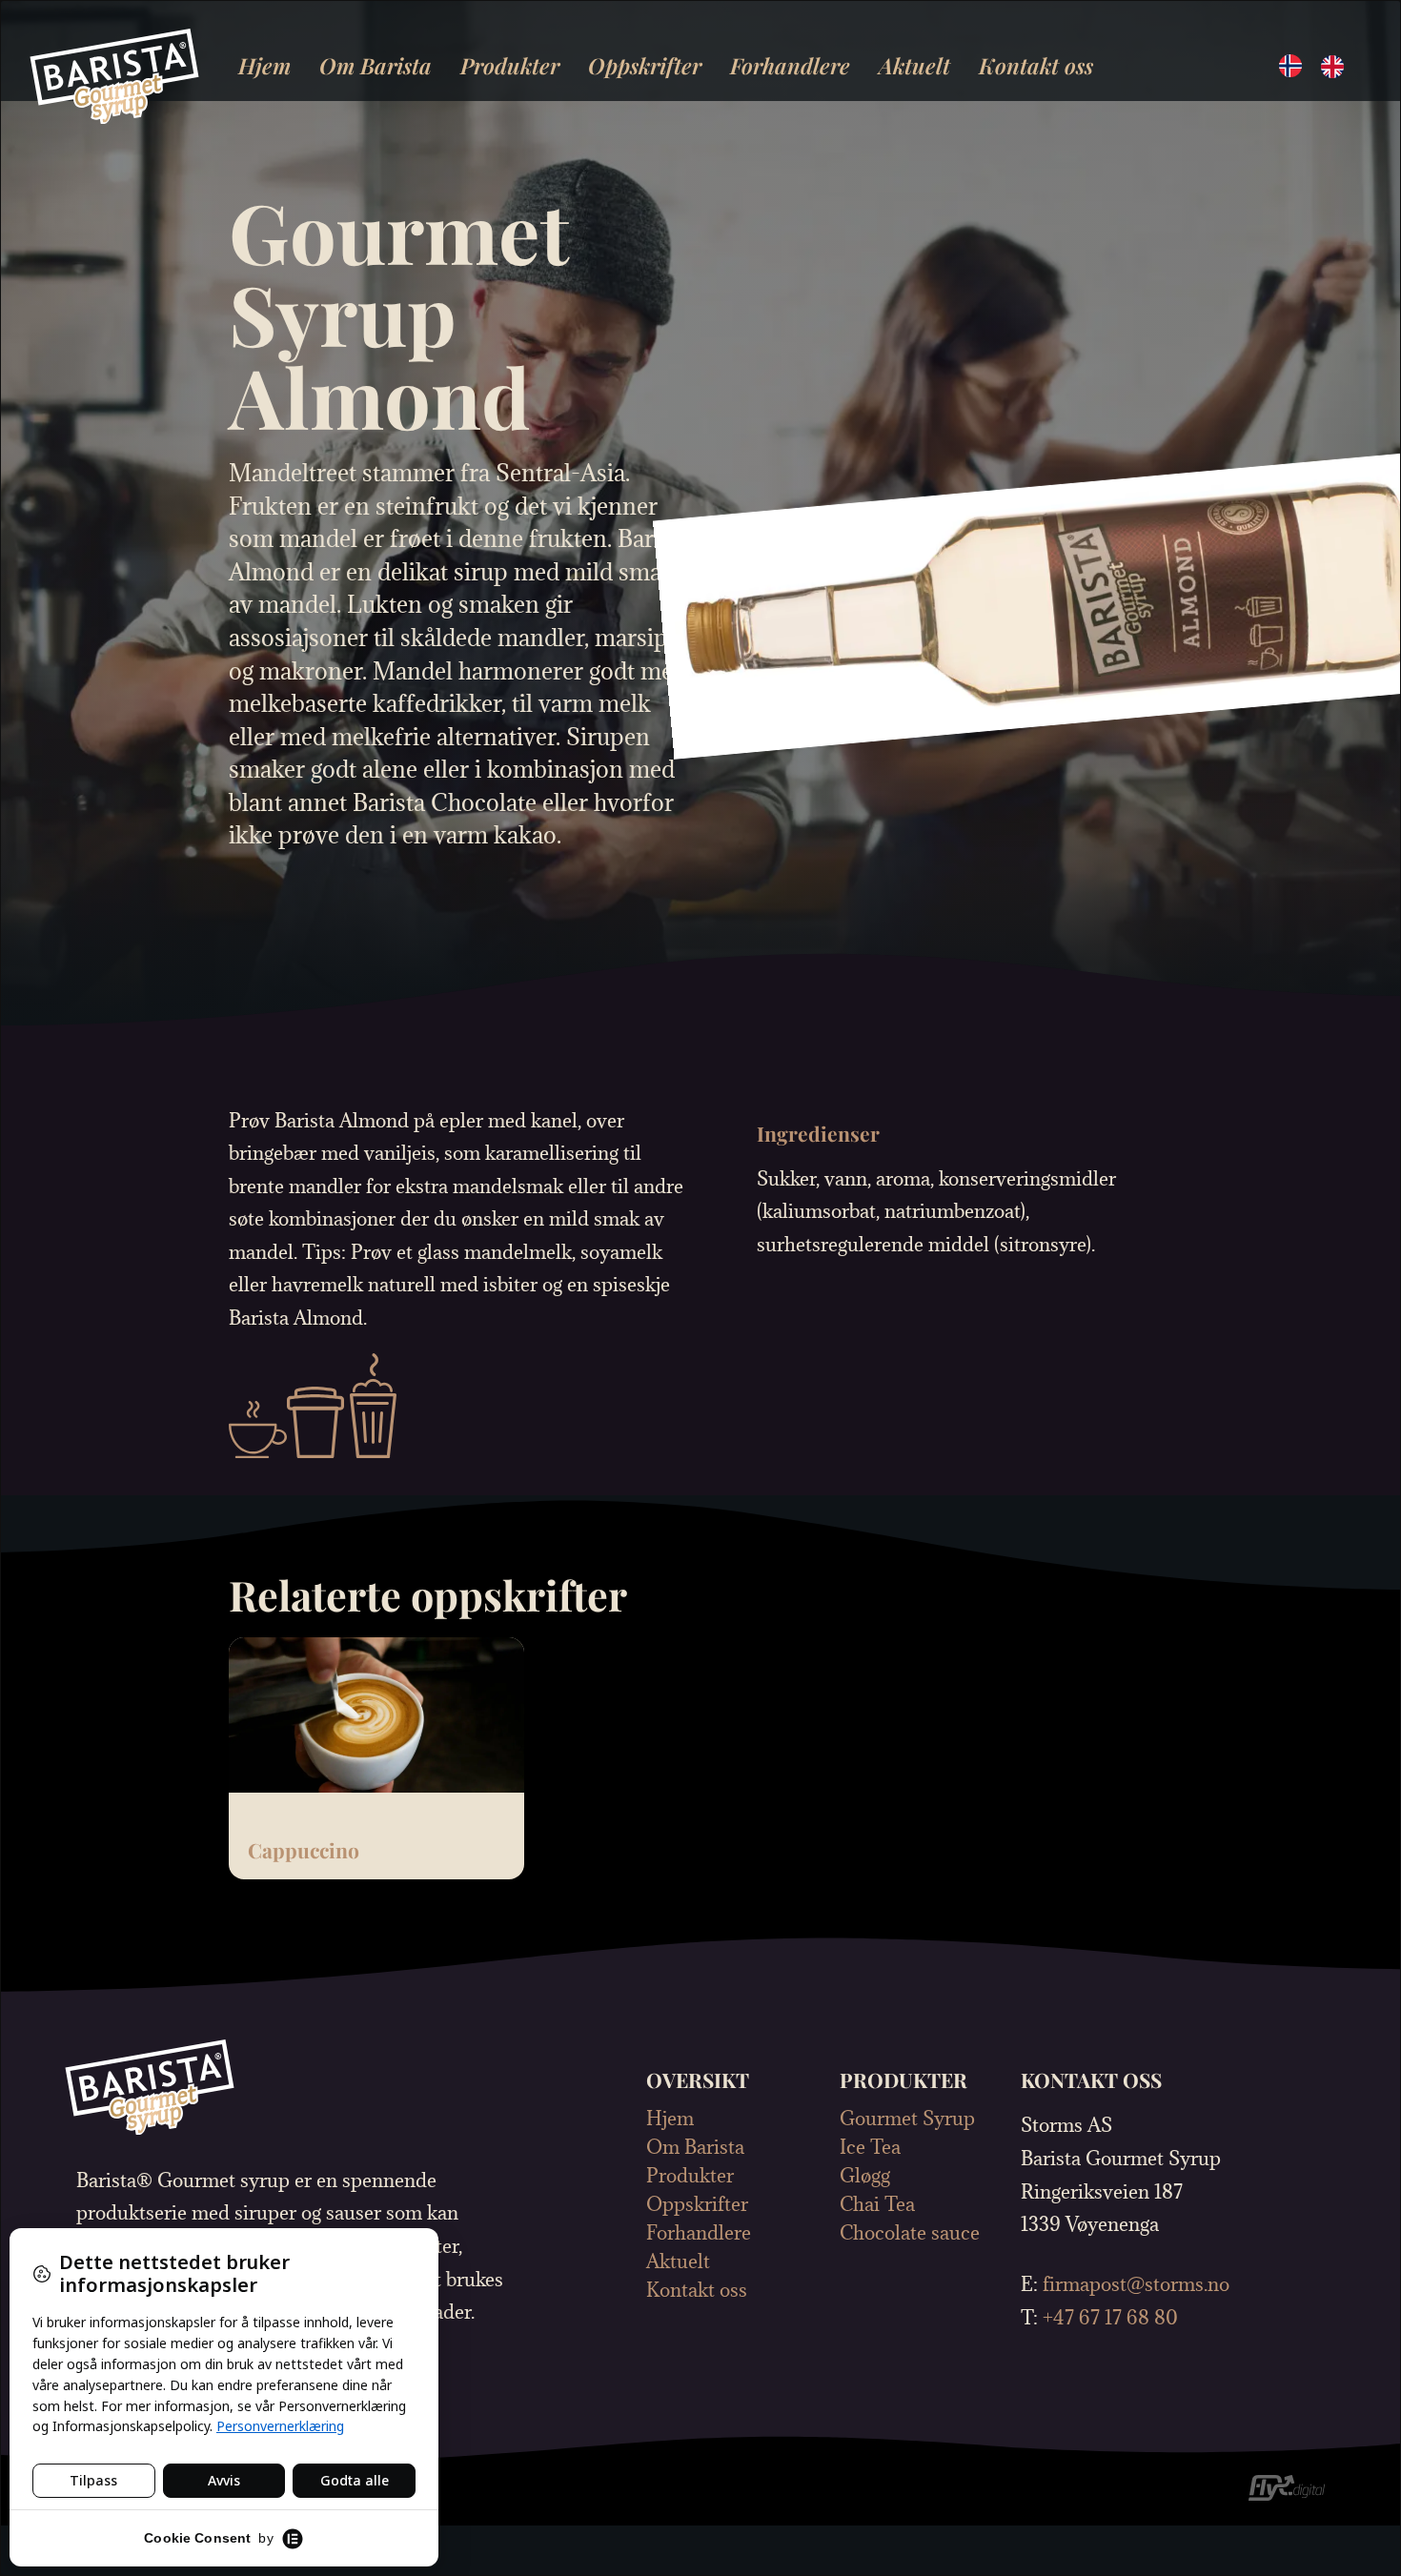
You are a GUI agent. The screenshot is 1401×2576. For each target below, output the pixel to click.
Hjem (264, 65)
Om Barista (376, 65)
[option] (1337, 67)
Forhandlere (790, 65)
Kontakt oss (1036, 65)
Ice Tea (870, 2147)
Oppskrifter (645, 65)
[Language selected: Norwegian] (1321, 65)
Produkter (510, 65)
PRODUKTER (904, 2079)
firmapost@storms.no (1136, 2284)
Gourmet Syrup (907, 2119)
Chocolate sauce (910, 2233)
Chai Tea (877, 2204)
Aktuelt (914, 65)
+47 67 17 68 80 (1110, 2317)
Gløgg (865, 2176)
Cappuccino (304, 1850)
